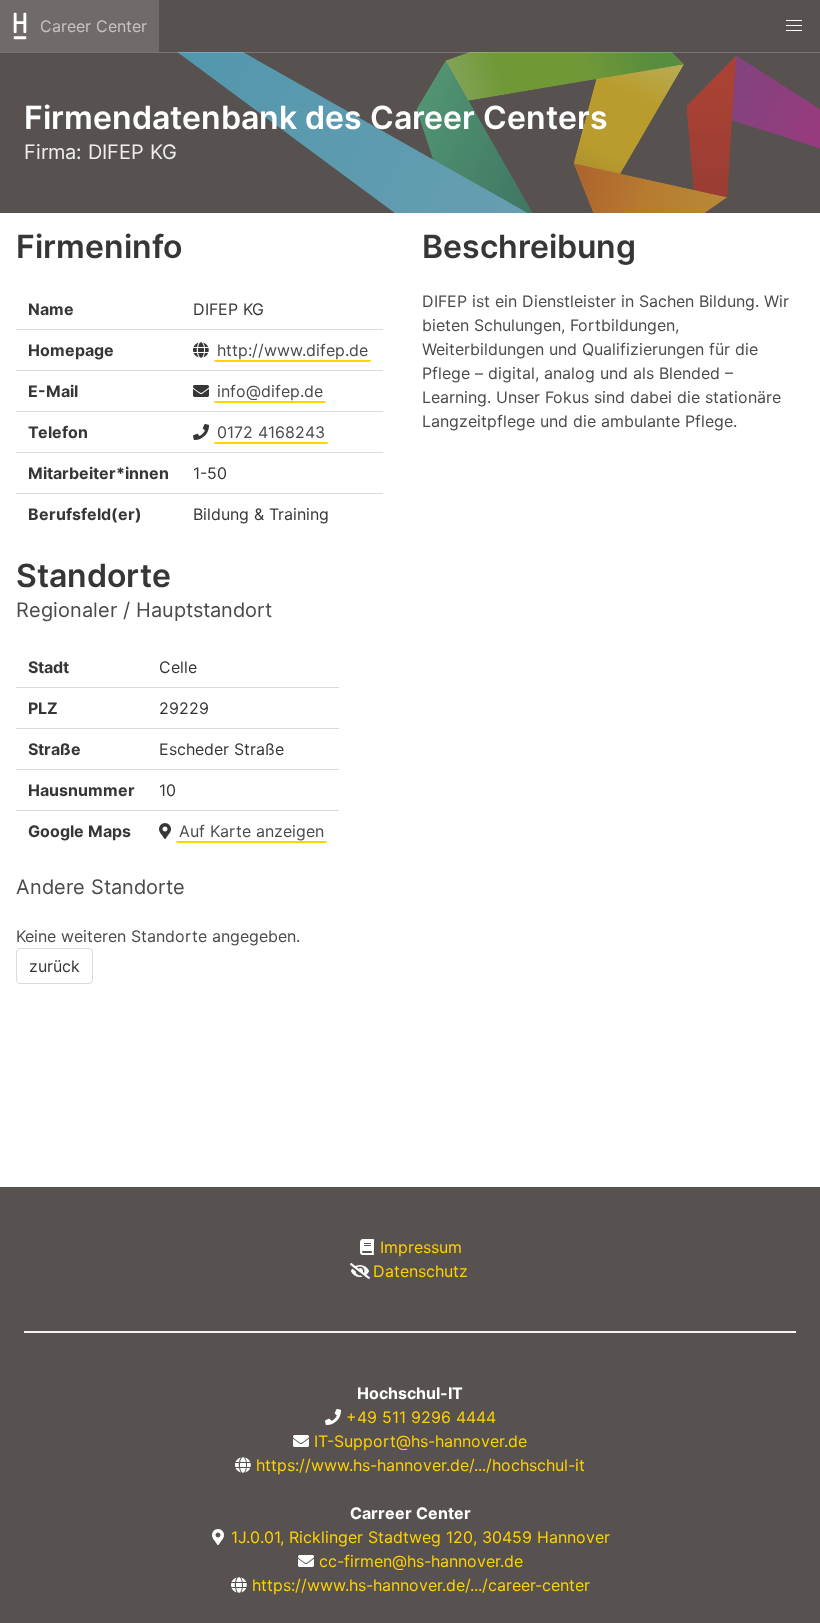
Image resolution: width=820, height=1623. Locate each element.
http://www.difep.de (292, 350)
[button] (794, 26)
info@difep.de (270, 391)
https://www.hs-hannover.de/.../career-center (421, 1585)
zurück (54, 966)
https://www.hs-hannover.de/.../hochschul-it (420, 1465)
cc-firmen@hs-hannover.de (421, 1561)
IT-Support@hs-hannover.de (420, 1441)
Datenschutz (420, 1271)
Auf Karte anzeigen (251, 831)
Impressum (421, 1247)
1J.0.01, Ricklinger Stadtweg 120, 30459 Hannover (420, 1537)
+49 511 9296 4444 (421, 1417)
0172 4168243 (271, 432)
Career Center (93, 26)
